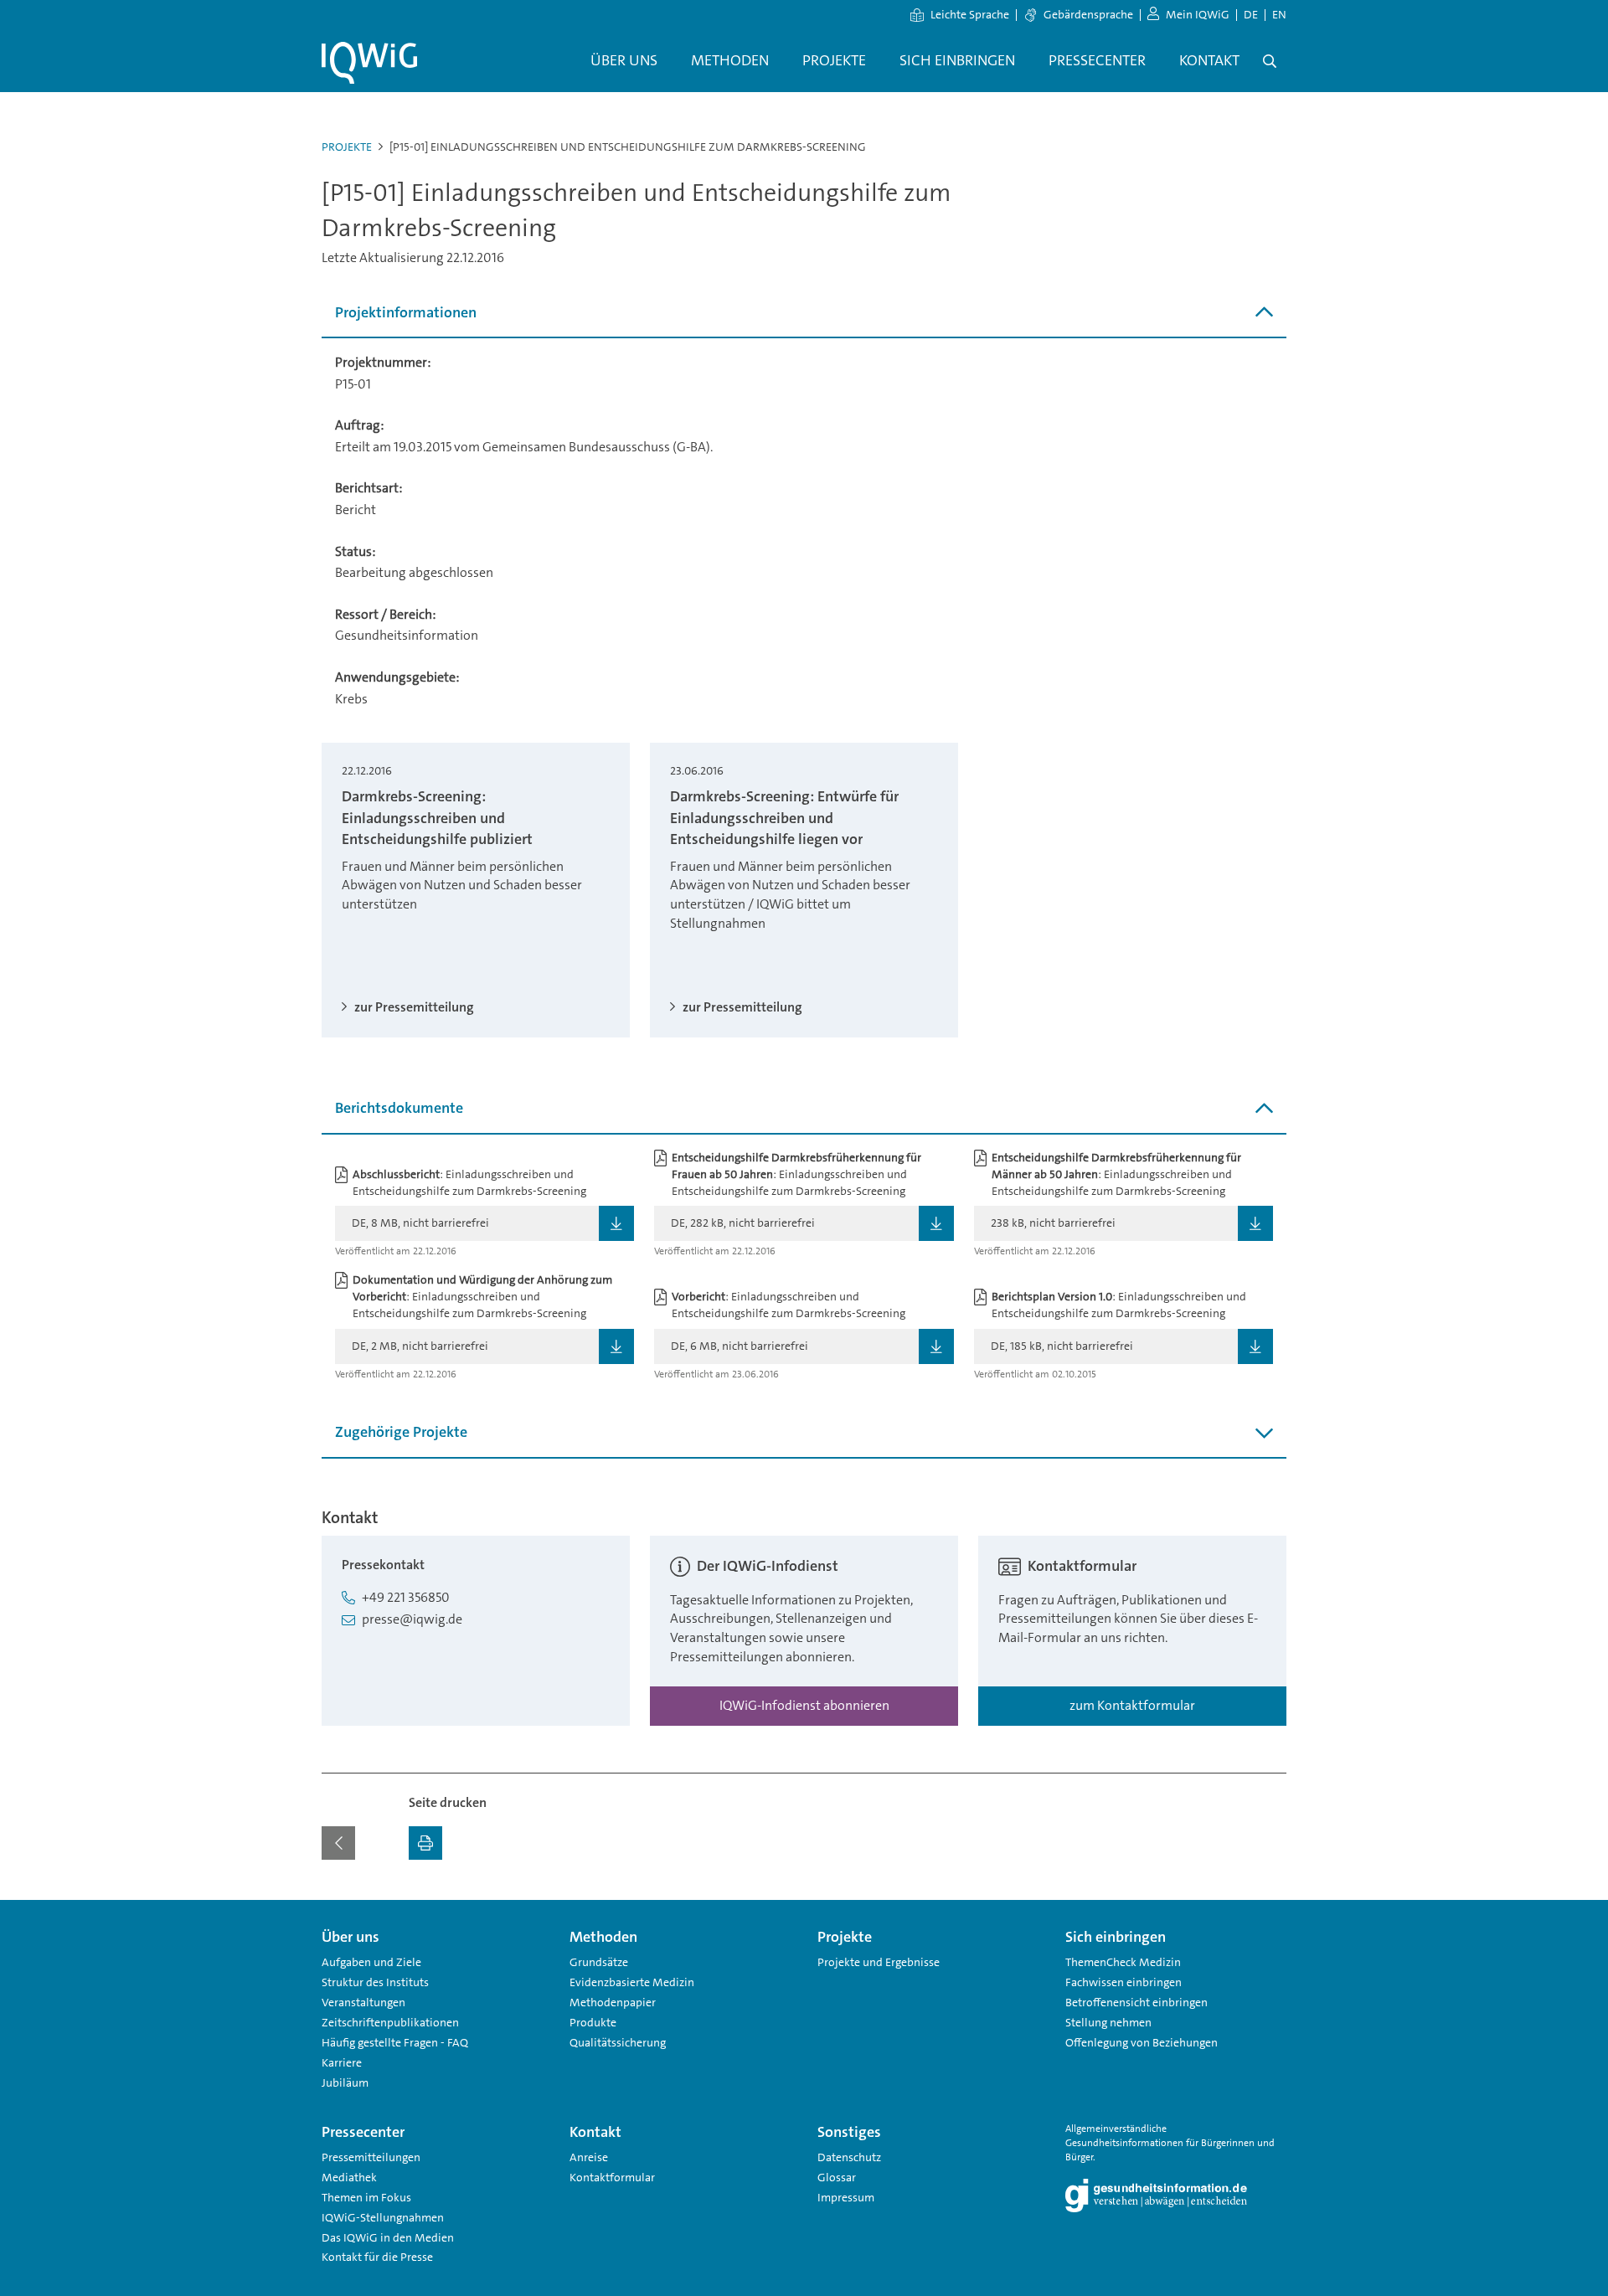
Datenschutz (849, 2157)
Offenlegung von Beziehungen (1142, 2042)
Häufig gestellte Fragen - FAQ (395, 2042)
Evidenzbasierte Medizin (632, 1982)
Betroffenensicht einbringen (1136, 2002)
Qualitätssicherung (618, 2042)
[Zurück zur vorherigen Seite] (338, 1843)
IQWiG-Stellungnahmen (383, 2217)
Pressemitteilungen (371, 2157)
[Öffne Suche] (1270, 61)
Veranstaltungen (363, 2002)
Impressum (846, 2197)
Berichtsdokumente (399, 1108)
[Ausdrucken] (425, 1843)
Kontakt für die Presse (377, 2257)
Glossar (837, 2177)
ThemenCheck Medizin (1123, 1962)
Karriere (342, 2062)
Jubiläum (345, 2082)
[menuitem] (624, 61)
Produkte (593, 2022)
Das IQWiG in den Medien (388, 2237)
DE (1251, 14)
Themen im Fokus (366, 2197)
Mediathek (349, 2177)
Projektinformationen (406, 312)
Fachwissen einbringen (1124, 1982)
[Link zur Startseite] (369, 63)
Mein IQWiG (1198, 14)
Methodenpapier (613, 2002)
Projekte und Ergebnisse (879, 1962)
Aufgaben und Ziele (371, 1962)
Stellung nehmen (1108, 2022)
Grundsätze (599, 1962)
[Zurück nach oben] (1270, 1910)
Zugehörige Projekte (401, 1432)
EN (1279, 14)
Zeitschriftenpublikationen (390, 2022)
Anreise (589, 2157)
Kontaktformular (612, 2177)
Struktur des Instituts (375, 1982)
